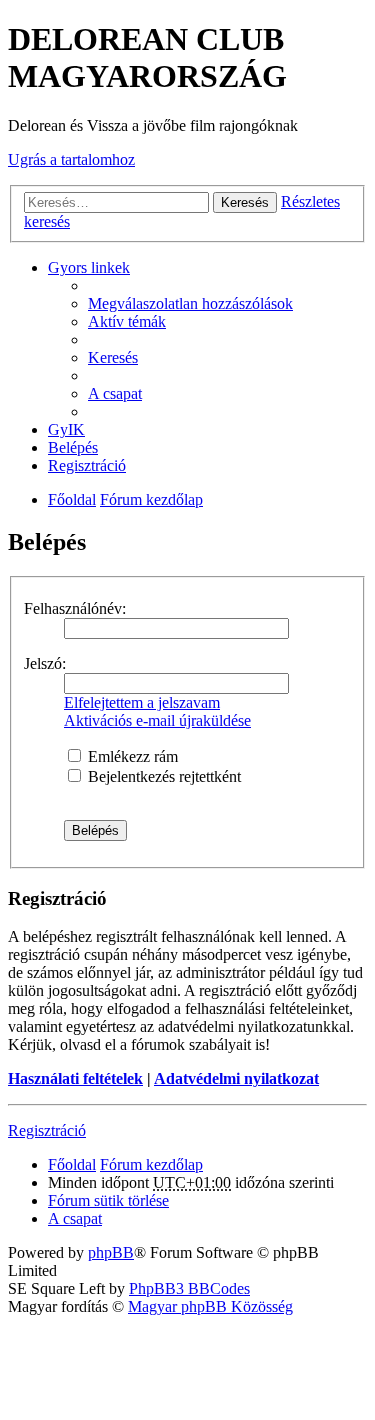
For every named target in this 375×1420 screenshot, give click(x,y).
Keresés (245, 202)
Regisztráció (47, 1130)
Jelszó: (45, 663)
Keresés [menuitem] (113, 357)
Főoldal (72, 499)
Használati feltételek (75, 1078)
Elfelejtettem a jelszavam (142, 702)
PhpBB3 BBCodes (189, 1288)
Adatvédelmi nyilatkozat (236, 1078)
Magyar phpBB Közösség (210, 1306)
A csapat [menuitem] (115, 393)
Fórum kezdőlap (151, 499)
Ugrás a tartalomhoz (71, 159)
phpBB (111, 1252)
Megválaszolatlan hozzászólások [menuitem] (190, 303)
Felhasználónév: (75, 608)
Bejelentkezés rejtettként (162, 776)
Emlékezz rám (131, 756)
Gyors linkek (89, 267)
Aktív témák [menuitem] (127, 321)
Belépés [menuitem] (73, 447)
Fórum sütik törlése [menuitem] (108, 1200)
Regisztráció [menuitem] (87, 465)
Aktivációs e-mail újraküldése (157, 720)
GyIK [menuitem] (66, 429)
